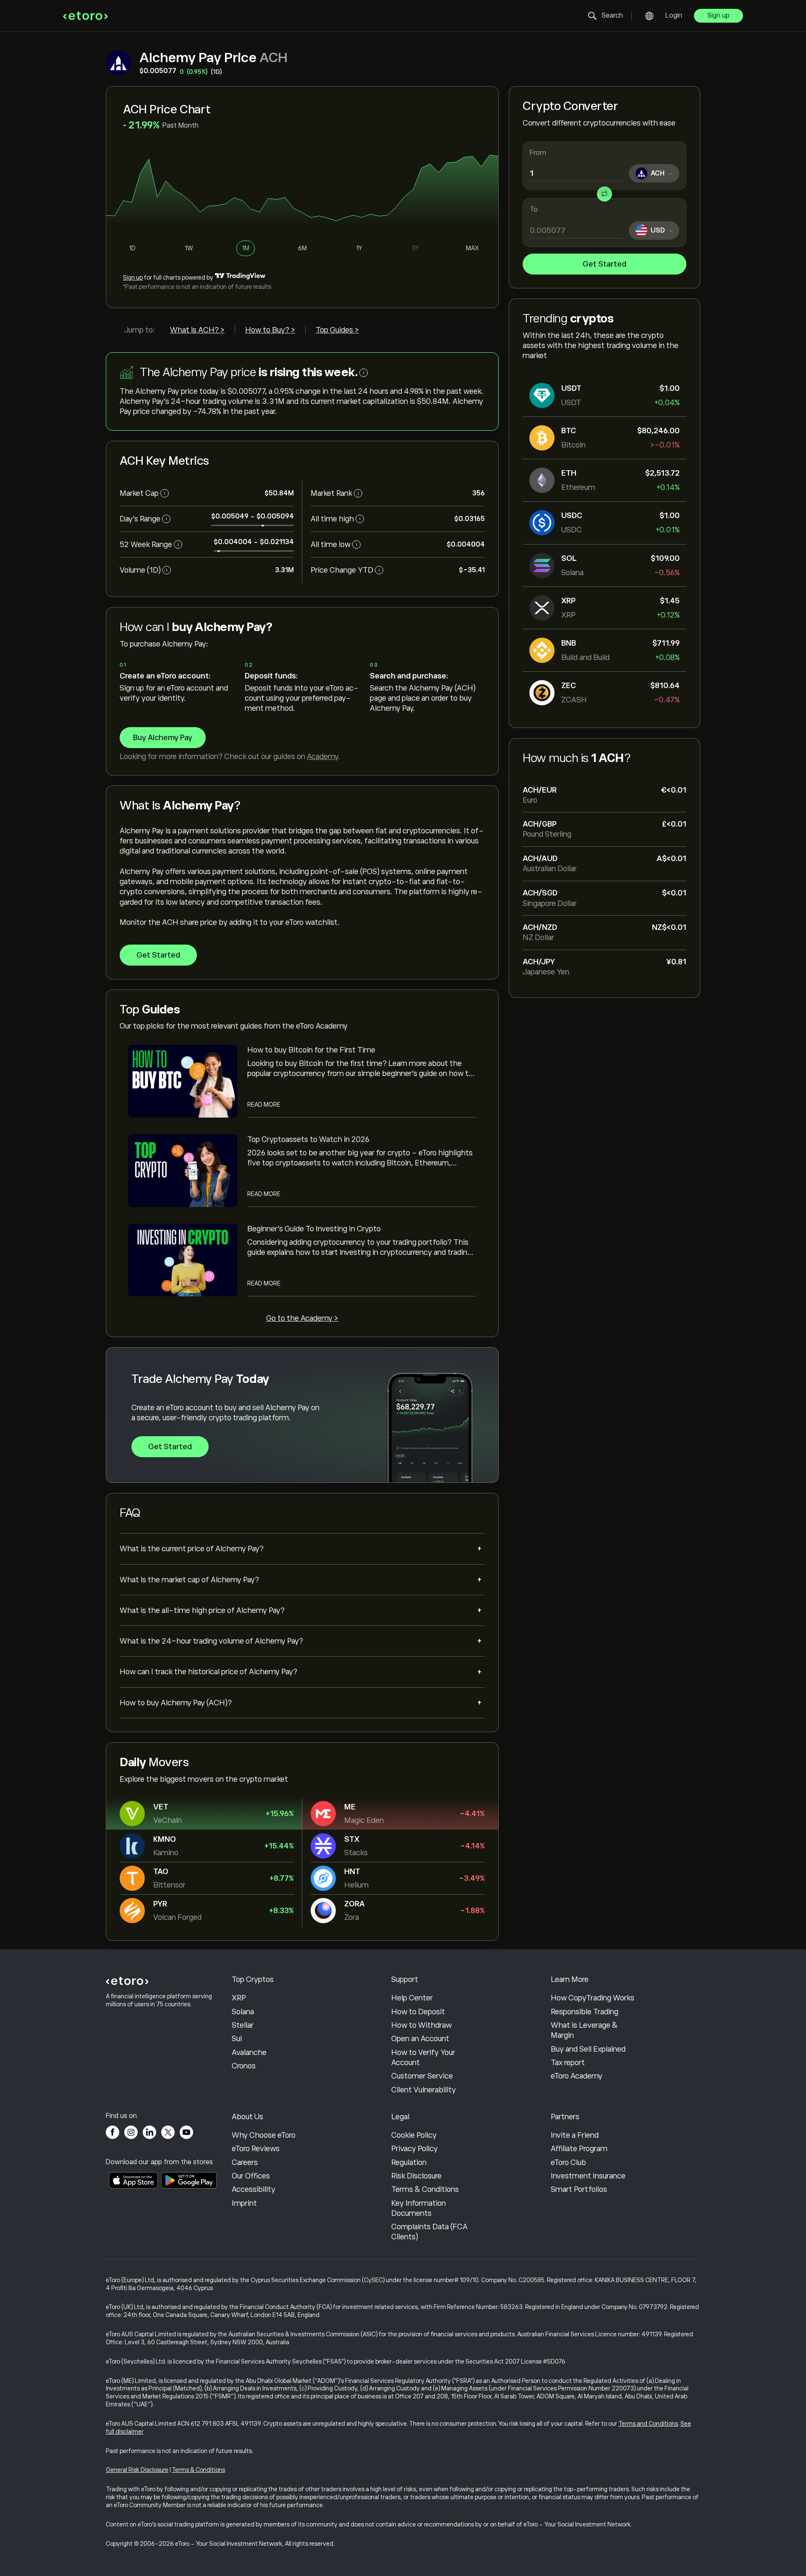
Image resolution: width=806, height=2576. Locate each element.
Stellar (243, 2025)
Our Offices (251, 2176)
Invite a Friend (575, 2135)
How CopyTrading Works (593, 1998)
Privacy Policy (415, 2149)
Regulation (409, 2162)
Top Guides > (337, 330)
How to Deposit (418, 2012)
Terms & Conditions (425, 2189)
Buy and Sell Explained (588, 2049)
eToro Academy (577, 2076)
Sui (237, 2039)
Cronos (244, 2066)
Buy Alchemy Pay (163, 738)
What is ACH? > (197, 330)
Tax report (568, 2063)
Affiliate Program (579, 2149)
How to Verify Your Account (423, 2058)
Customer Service (422, 2076)
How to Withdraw (421, 2025)
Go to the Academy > (302, 1318)
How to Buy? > (270, 330)
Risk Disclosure (416, 2176)
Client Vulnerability (424, 2090)
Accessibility (254, 2189)
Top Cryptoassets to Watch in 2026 (308, 1139)
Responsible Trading (585, 2012)
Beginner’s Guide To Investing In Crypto (314, 1229)
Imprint (244, 2203)
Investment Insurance (588, 2176)
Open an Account (420, 2039)
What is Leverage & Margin (584, 2030)
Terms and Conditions (648, 2424)
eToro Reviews (256, 2149)
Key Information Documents (419, 2208)
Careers (245, 2162)
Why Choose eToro (264, 2135)
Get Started (604, 264)
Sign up (718, 16)
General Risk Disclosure (137, 2470)
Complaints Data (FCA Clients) (429, 2232)
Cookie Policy (414, 2135)
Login (674, 16)
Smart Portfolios (579, 2189)
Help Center (412, 1998)
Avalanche (249, 2052)
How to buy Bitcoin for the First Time (311, 1050)
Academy (322, 757)
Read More (264, 1105)
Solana (243, 2012)
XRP (239, 1998)
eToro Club (568, 2162)
